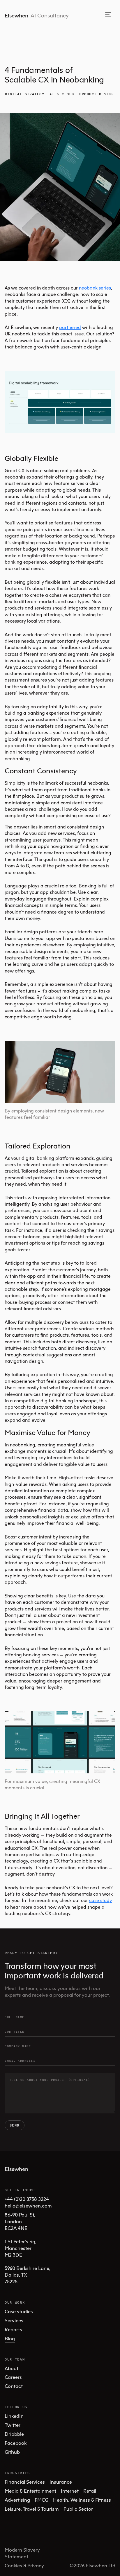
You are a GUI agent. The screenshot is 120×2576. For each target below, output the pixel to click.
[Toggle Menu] (108, 15)
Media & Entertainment (30, 2491)
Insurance (61, 2482)
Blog (10, 2338)
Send (15, 2125)
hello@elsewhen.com (28, 2206)
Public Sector (78, 2509)
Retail (90, 2491)
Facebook (16, 2443)
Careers (13, 2377)
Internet (70, 2491)
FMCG (42, 2500)
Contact (14, 2386)
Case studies (19, 2311)
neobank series (95, 288)
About (12, 2368)
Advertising (17, 2500)
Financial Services (25, 2482)
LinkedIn (14, 2416)
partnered (70, 327)
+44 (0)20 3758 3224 (27, 2199)
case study (100, 1900)
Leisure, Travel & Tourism (32, 2509)
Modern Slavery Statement (22, 2553)
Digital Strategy (25, 94)
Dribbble (14, 2434)
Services (14, 2320)
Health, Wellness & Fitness (82, 2500)
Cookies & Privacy (24, 2565)
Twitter (13, 2425)
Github (12, 2452)
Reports (13, 2329)
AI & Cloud (62, 94)
